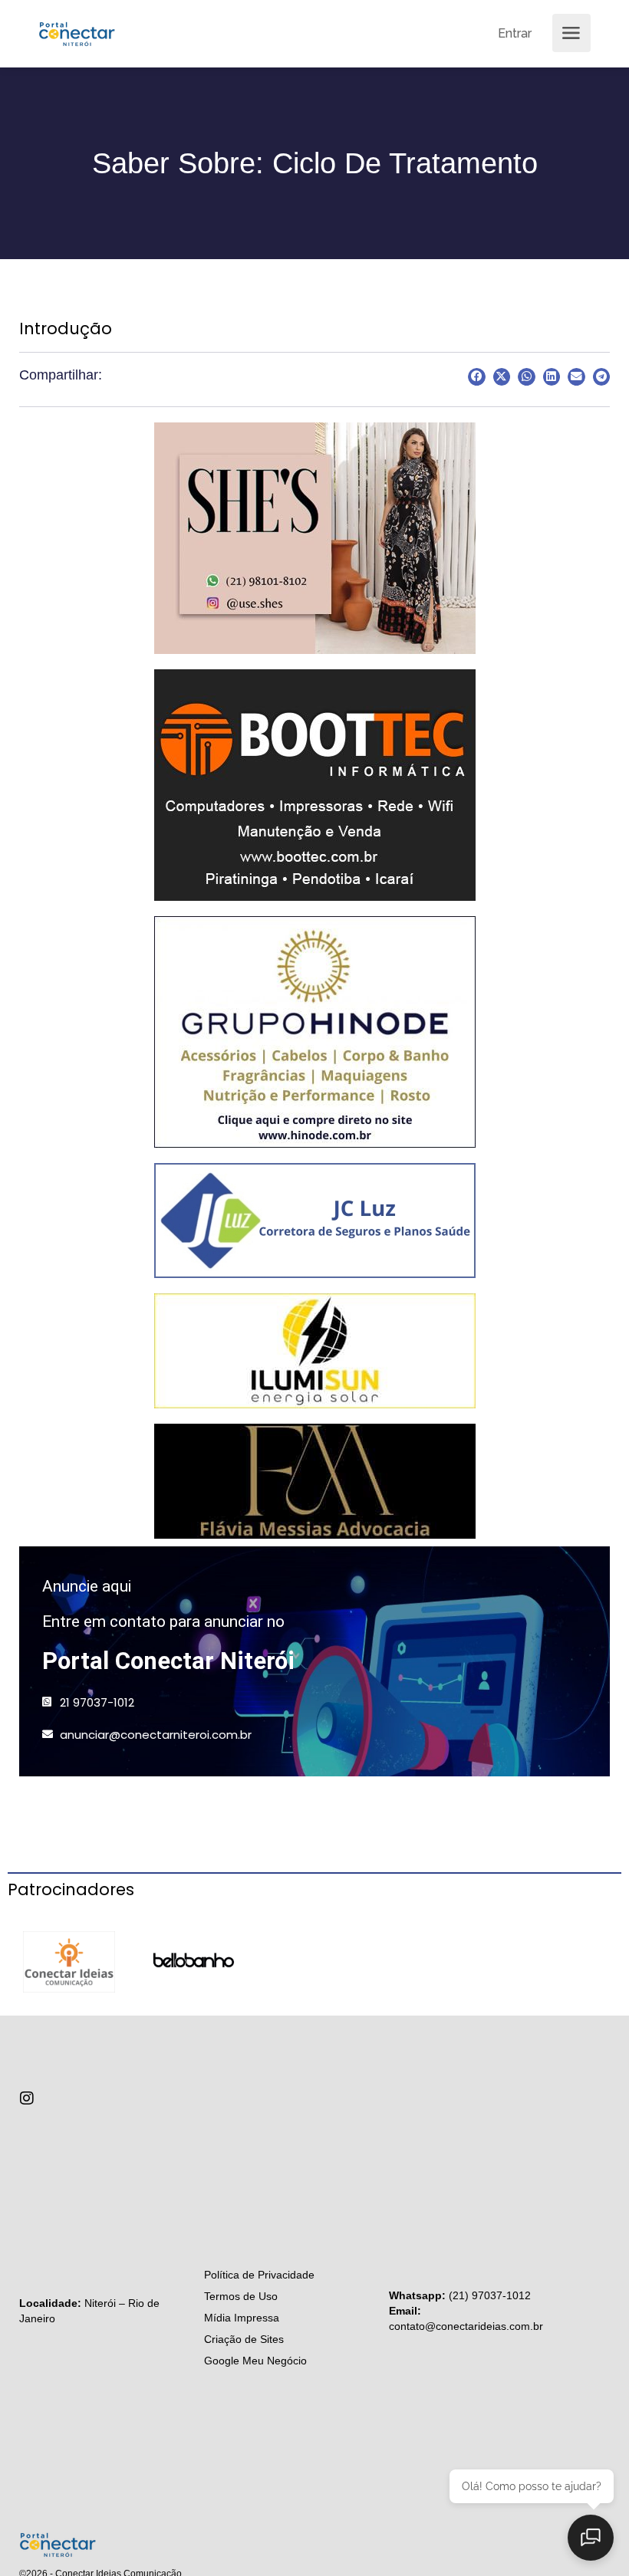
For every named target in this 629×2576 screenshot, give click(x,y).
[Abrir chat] (591, 2538)
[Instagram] (27, 2098)
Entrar (515, 33)
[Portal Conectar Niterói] (77, 32)
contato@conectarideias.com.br (466, 2326)
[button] (477, 377)
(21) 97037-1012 (490, 2295)
